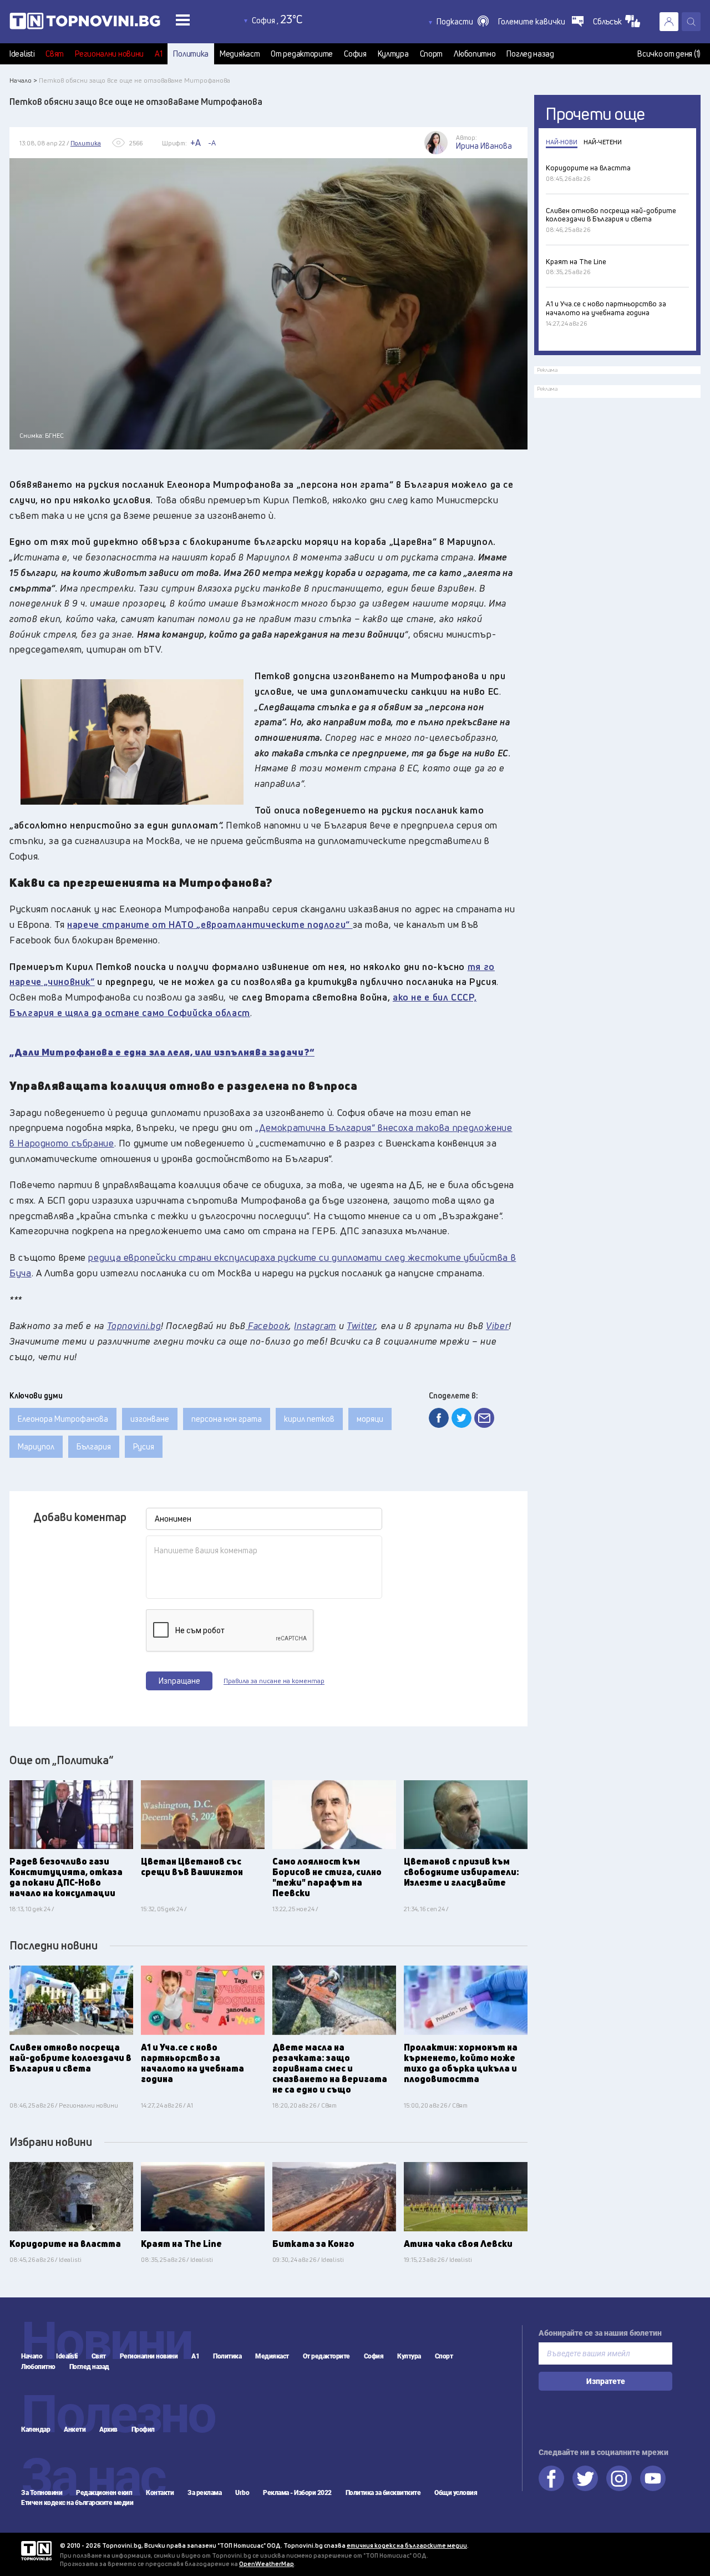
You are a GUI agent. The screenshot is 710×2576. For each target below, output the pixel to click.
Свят (55, 54)
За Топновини (42, 2493)
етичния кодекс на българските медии (407, 2545)
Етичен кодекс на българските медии (77, 2503)
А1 (158, 54)
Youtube (653, 2478)
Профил (143, 2429)
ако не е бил (422, 997)
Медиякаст (240, 54)
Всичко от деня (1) (669, 54)
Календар (35, 2429)
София (355, 54)
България (94, 1446)
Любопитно (475, 54)
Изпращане (179, 1681)
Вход (669, 22)
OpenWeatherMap (267, 2564)
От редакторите (302, 54)
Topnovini (36, 2551)
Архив (108, 2429)
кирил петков (309, 1419)
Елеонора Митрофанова (63, 1419)
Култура (393, 54)
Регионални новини (109, 54)
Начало (32, 2356)
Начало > (23, 80)
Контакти (160, 2493)
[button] (463, 22)
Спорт (432, 54)
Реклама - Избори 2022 (297, 2493)
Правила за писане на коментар (274, 1681)
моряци (370, 1419)
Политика (191, 54)
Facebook (551, 2478)
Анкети (75, 2429)
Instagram (619, 2478)
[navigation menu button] (183, 20)
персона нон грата (227, 1419)
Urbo (242, 2493)
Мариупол (36, 1446)
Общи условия (456, 2493)
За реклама (204, 2493)
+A (196, 143)
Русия (144, 1446)
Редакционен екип (104, 2493)
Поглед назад (530, 54)
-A (212, 143)
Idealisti (22, 54)
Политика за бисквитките (383, 2493)
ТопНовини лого (110, 23)
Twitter (585, 2478)
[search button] (691, 22)
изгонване (150, 1419)
